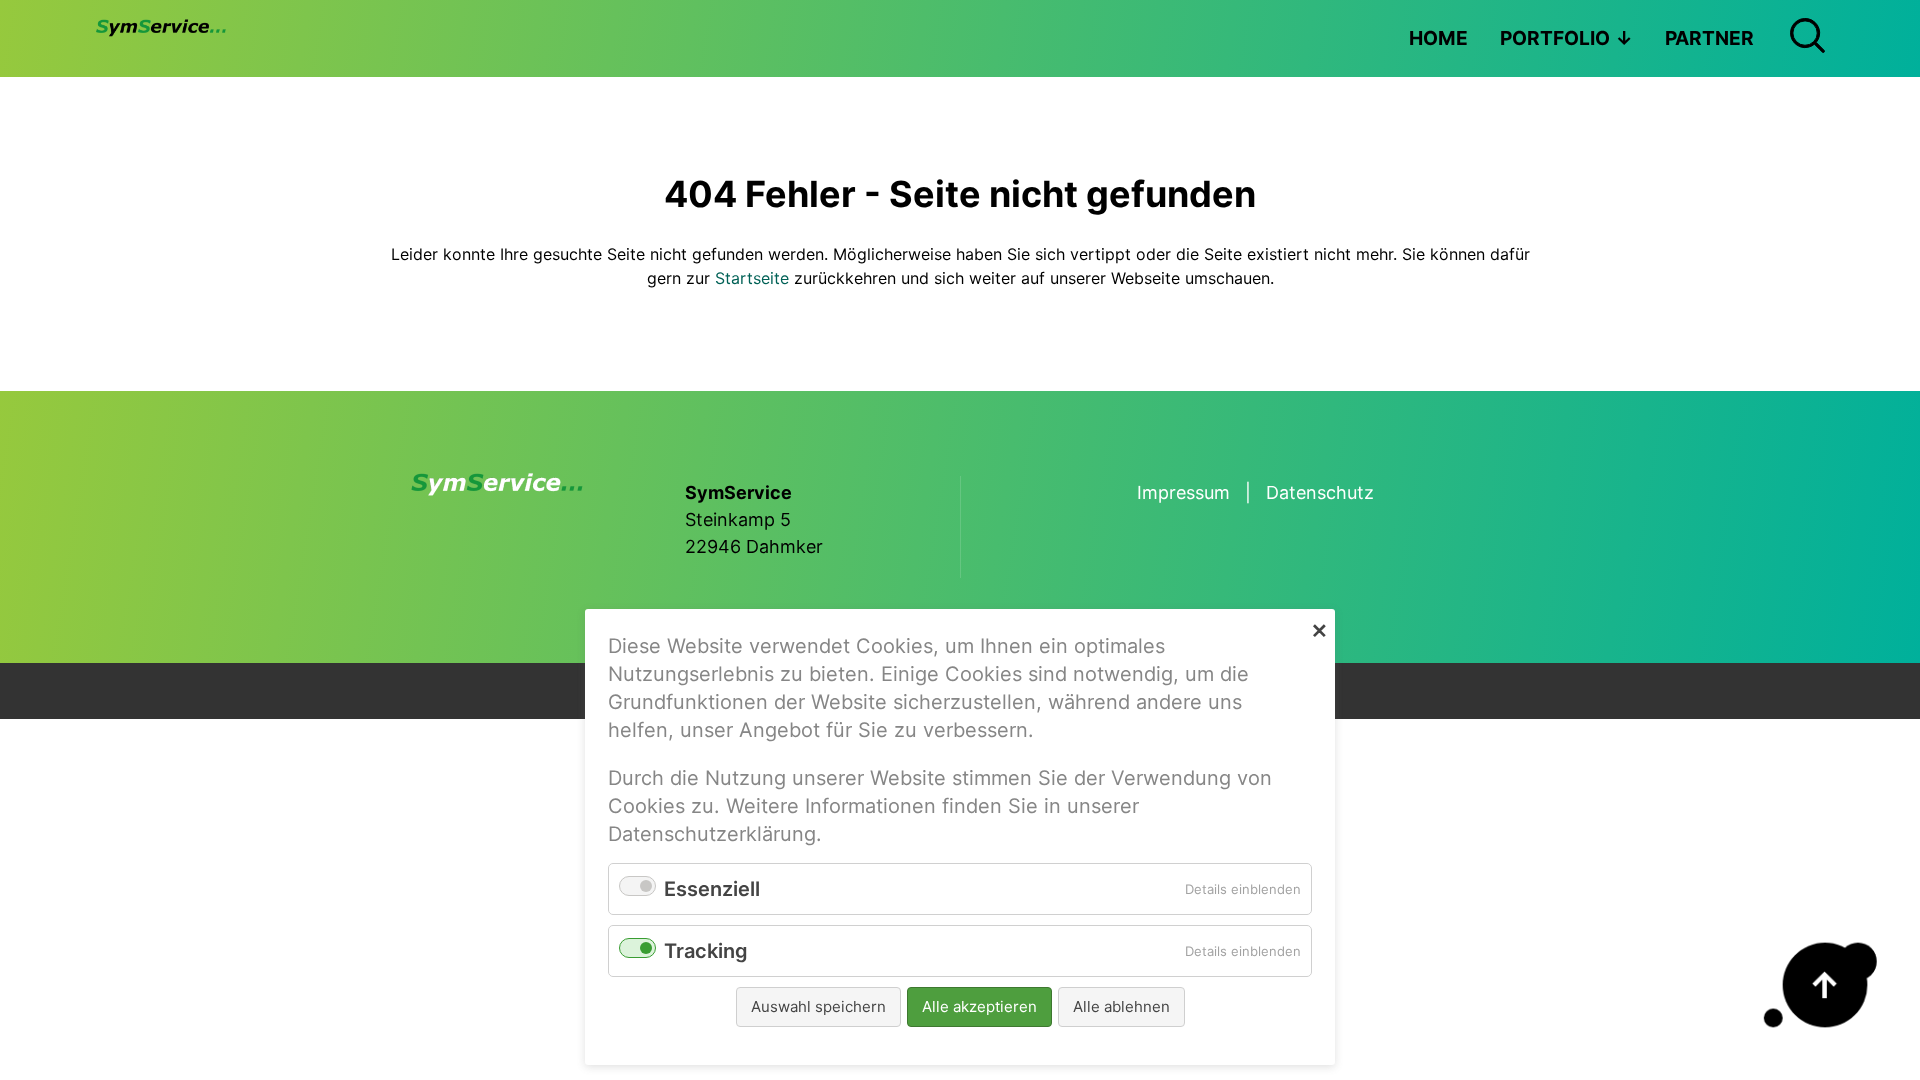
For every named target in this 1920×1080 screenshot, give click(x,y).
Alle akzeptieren (979, 1006)
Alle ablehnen (1121, 1006)
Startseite (752, 278)
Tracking (706, 951)
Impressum (1183, 492)
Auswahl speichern (818, 1006)
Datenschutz (1320, 492)
